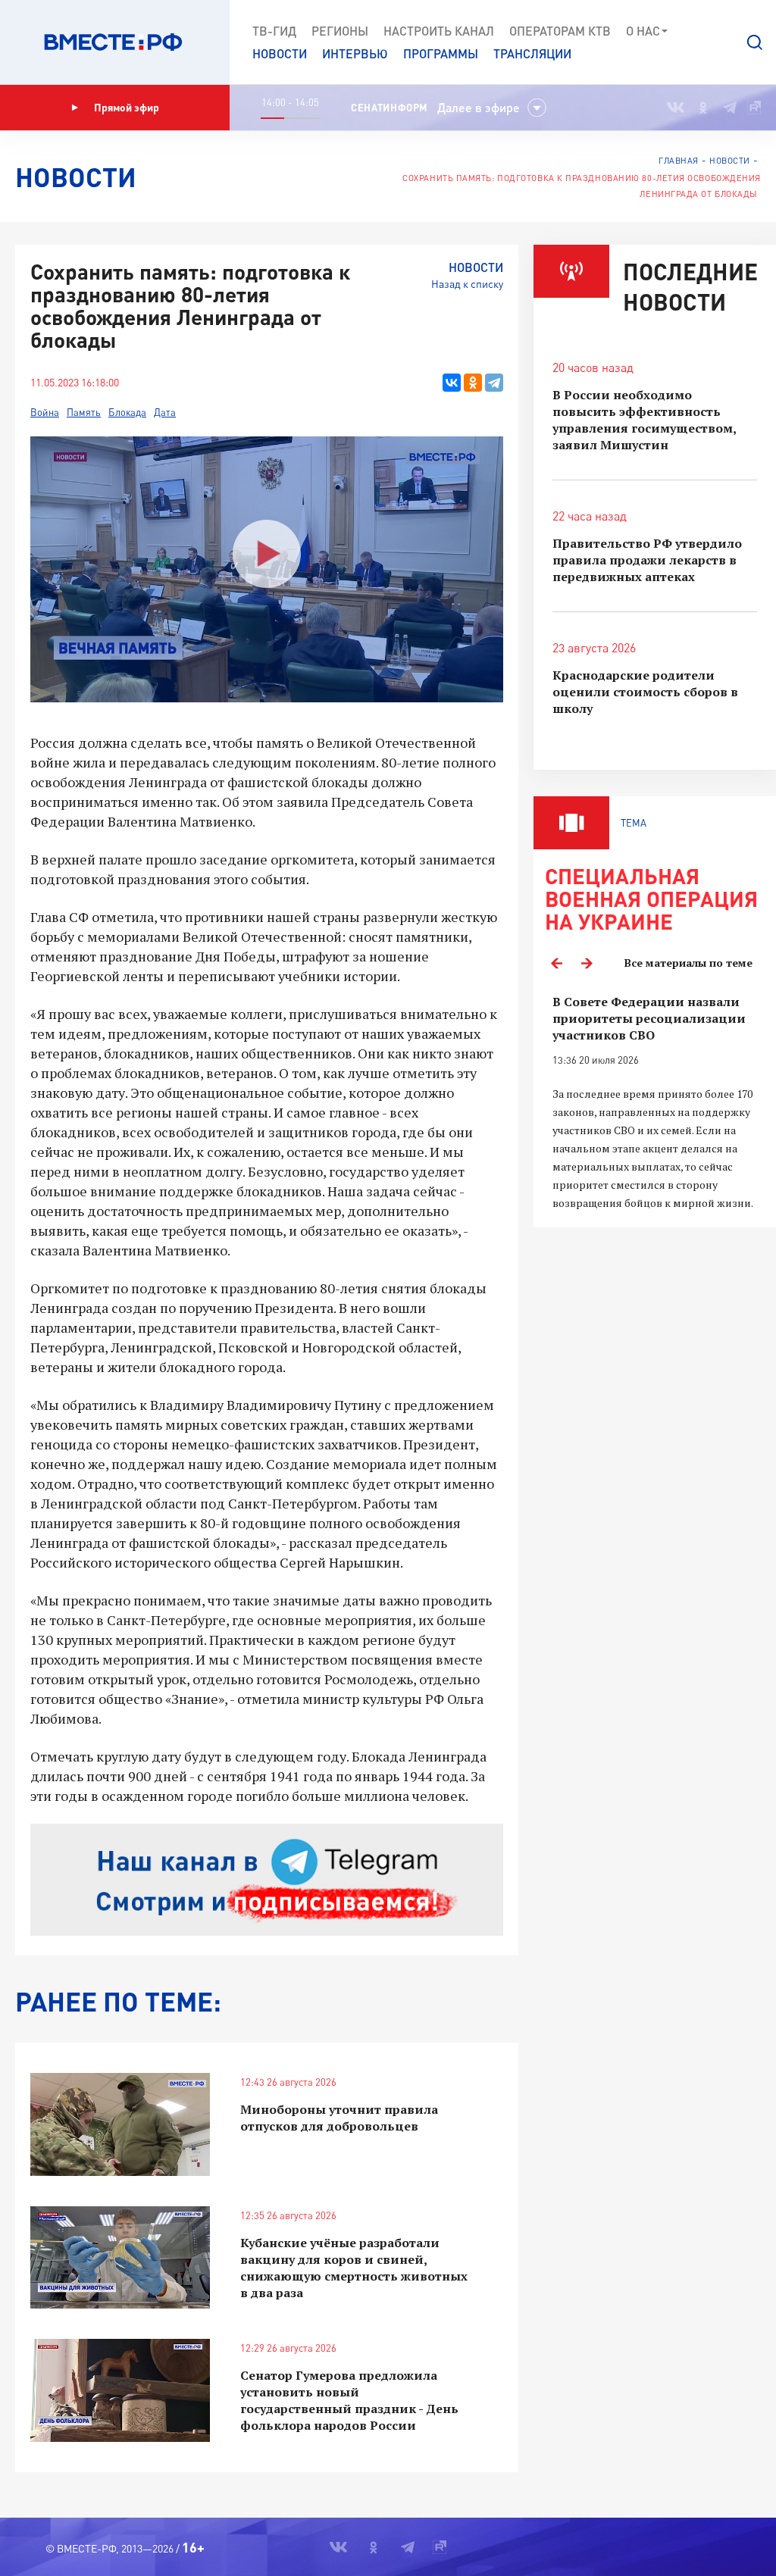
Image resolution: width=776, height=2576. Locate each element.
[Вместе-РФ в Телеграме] (730, 108)
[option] (655, 1103)
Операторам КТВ (560, 31)
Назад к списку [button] (467, 284)
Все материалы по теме (688, 963)
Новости (280, 53)
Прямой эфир (127, 107)
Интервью (355, 53)
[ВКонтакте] (452, 383)
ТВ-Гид (274, 31)
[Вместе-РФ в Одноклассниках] (704, 108)
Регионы (340, 31)
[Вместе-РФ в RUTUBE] (754, 108)
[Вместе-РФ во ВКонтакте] (676, 108)
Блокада (127, 412)
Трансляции (532, 53)
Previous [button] (556, 963)
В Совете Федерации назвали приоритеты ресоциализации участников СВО (649, 1018)
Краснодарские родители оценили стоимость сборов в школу (645, 692)
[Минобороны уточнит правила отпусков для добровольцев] (120, 2124)
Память (84, 412)
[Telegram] (494, 383)
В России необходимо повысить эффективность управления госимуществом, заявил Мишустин (644, 420)
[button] (755, 42)
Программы (441, 53)
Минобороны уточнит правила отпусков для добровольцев (339, 2118)
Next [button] (587, 963)
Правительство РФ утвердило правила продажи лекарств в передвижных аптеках (647, 560)
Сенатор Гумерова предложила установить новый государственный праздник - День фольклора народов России (349, 2400)
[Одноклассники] (473, 383)
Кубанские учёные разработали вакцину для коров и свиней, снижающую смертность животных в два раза (354, 2268)
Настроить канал (439, 31)
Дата (165, 412)
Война (45, 412)
